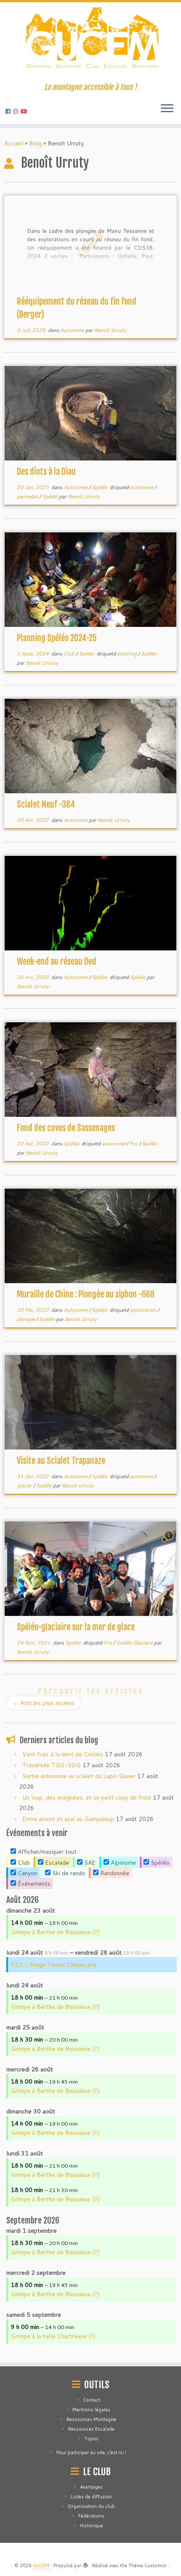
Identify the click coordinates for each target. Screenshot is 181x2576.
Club (70, 654)
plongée (27, 1319)
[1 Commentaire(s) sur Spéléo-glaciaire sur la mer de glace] (170, 1543)
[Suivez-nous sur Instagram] (17, 111)
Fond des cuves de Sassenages (66, 1128)
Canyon (27, 1873)
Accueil (14, 143)
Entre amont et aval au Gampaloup (68, 1819)
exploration (144, 1310)
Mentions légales (91, 2410)
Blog (35, 143)
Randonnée (114, 1873)
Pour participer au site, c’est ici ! (91, 2452)
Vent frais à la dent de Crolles (63, 1754)
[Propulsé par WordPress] (85, 2564)
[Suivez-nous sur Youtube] (25, 111)
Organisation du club (91, 2506)
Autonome (73, 330)
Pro (134, 1143)
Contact (92, 2400)
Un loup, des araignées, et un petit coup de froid (87, 1797)
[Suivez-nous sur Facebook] (9, 111)
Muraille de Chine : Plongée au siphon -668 (86, 1294)
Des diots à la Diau (46, 472)
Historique (92, 2526)
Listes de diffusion (91, 2497)
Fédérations (91, 2516)
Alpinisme (122, 1863)
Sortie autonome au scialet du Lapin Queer (79, 1776)
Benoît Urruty (110, 330)
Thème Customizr (148, 2565)
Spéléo (100, 487)
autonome (142, 487)
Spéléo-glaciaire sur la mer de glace (76, 1627)
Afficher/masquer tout (46, 1852)
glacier (25, 1485)
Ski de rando (68, 1873)
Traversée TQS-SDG (52, 1765)
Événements (33, 1884)
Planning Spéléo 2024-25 (57, 638)
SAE (89, 1863)
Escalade (56, 1863)
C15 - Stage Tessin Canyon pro (54, 1965)
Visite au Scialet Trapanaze (61, 1461)
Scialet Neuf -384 (46, 804)
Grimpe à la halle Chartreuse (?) (53, 2336)
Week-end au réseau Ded (57, 962)
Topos (91, 2439)
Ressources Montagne (91, 2419)
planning (128, 654)
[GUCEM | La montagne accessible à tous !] (90, 42)
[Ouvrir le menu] (167, 109)
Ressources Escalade (91, 2429)
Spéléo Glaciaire (135, 1643)
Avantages (91, 2487)
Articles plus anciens (44, 1703)
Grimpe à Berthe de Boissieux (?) (55, 1932)
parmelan (28, 496)
